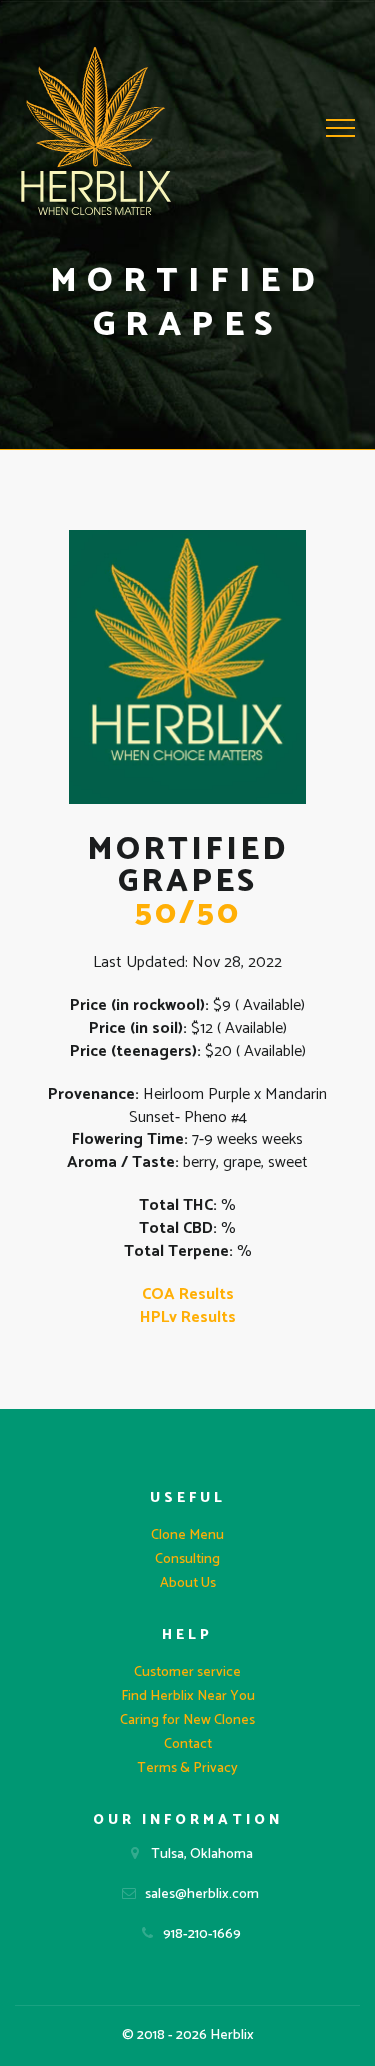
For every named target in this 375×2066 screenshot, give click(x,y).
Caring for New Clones (187, 1720)
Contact (188, 1744)
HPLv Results (188, 1317)
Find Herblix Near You (188, 1696)
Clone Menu (187, 1535)
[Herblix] (96, 131)
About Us (188, 1583)
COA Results (188, 1294)
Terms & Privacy (187, 1768)
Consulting (187, 1559)
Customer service (187, 1672)
